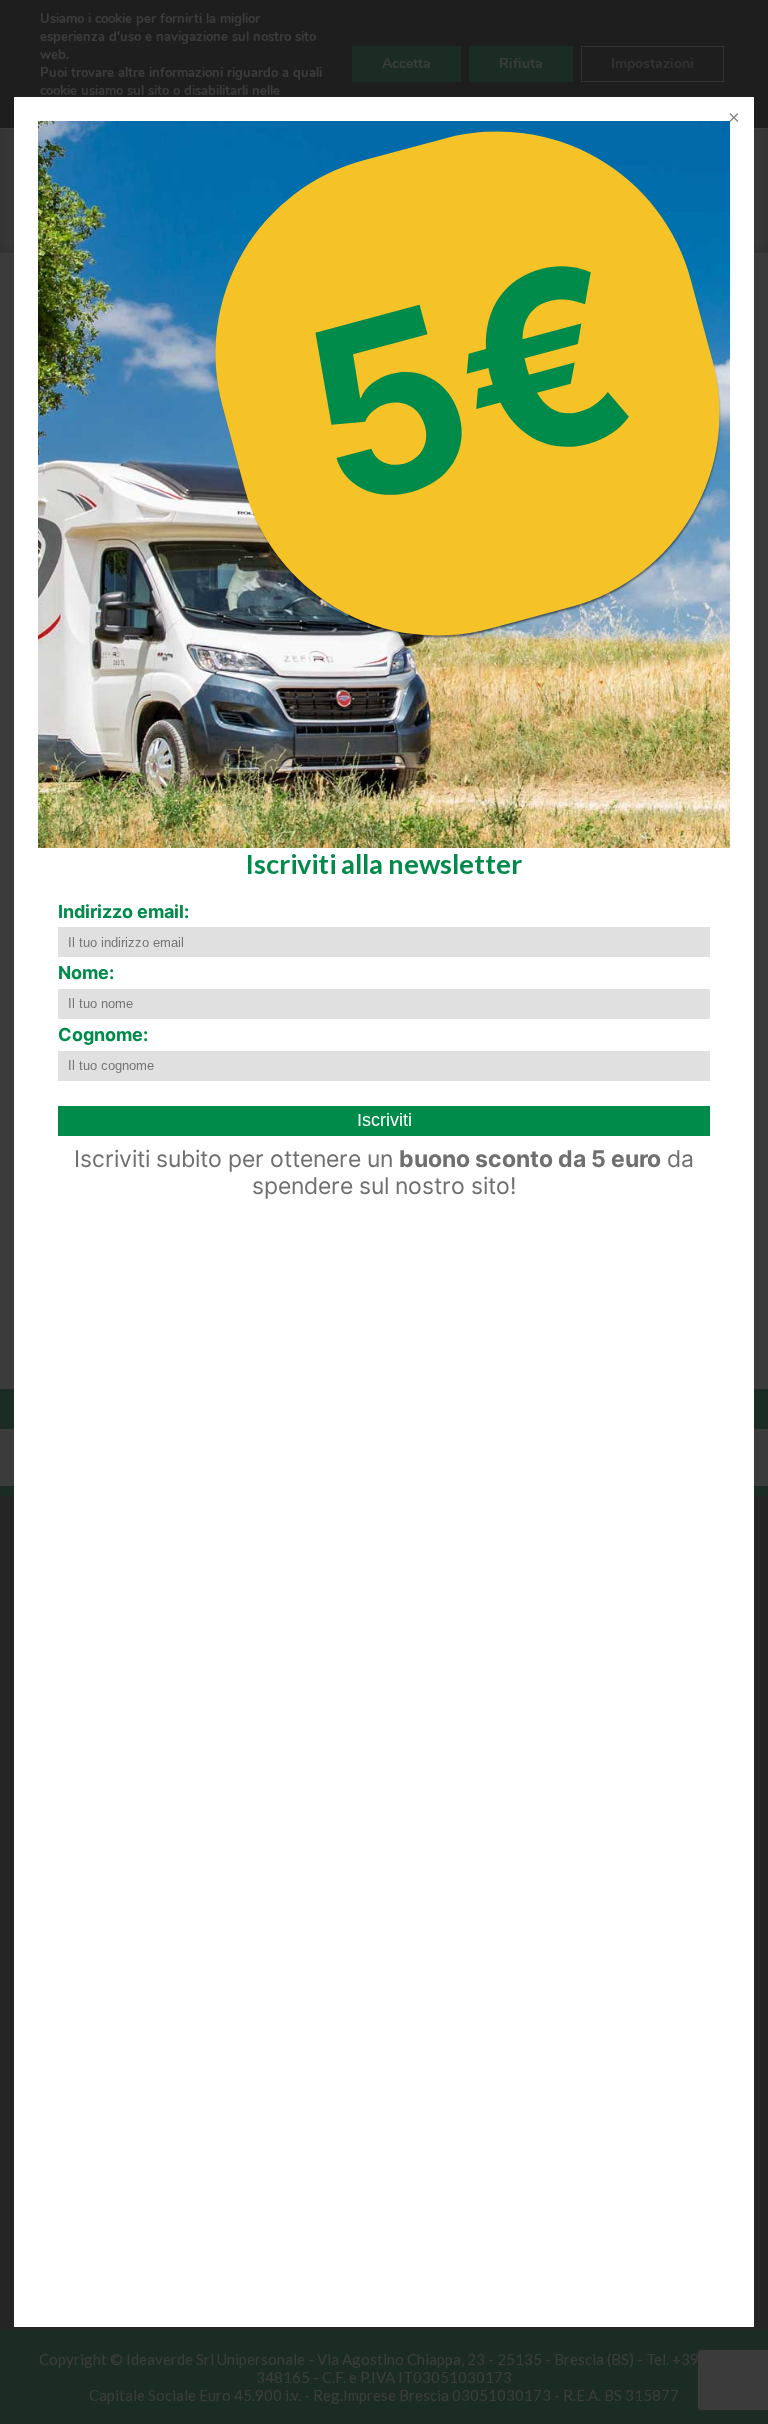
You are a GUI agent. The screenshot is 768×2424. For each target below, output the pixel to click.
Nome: (86, 972)
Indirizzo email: (123, 911)
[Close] (732, 119)
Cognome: (103, 1034)
